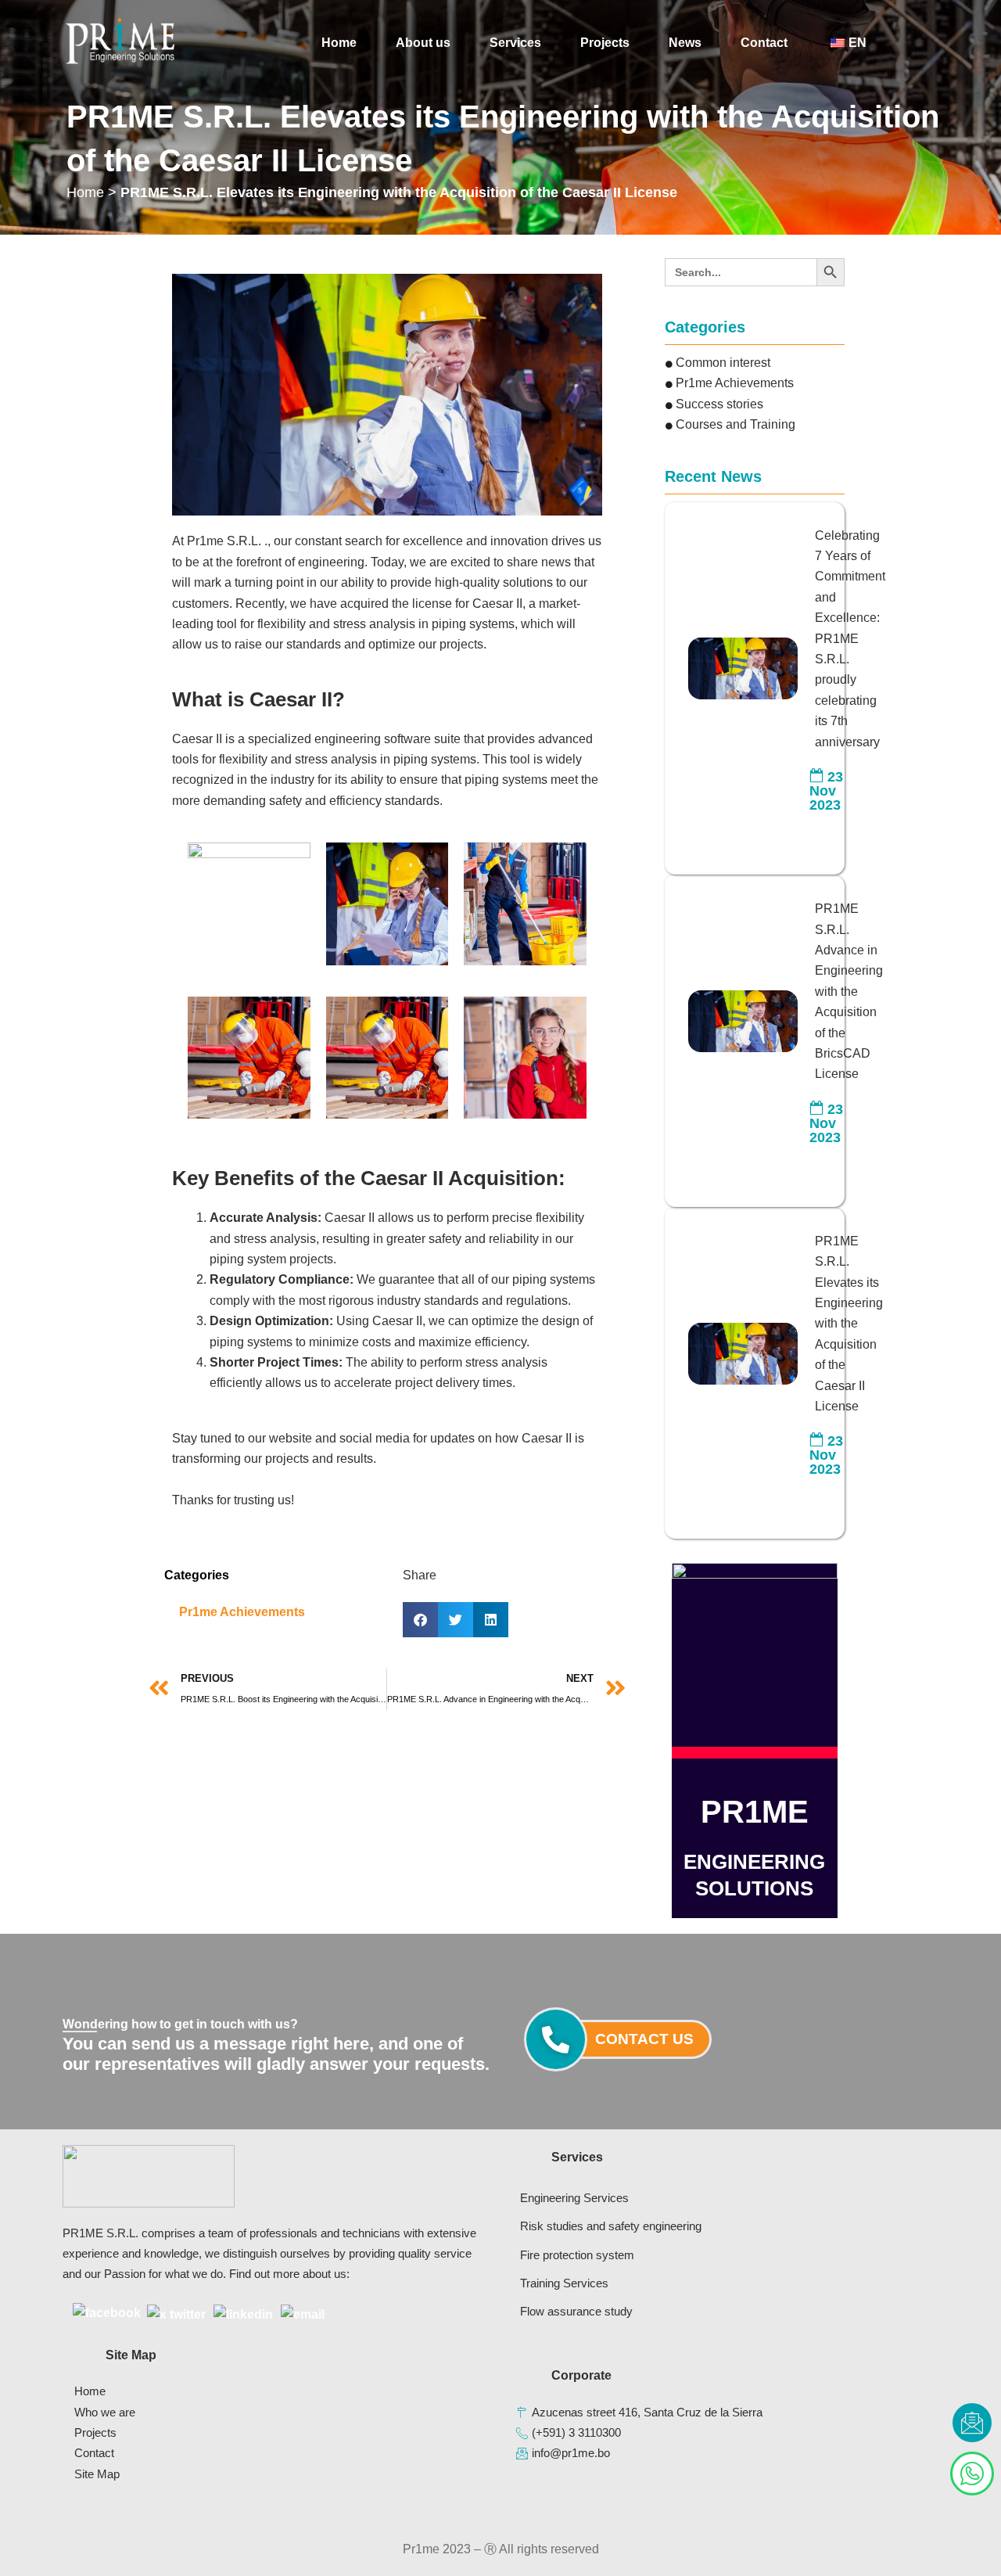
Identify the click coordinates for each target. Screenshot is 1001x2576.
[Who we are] (278, 2413)
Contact (764, 43)
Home (339, 43)
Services (515, 43)
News (685, 43)
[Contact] (278, 2453)
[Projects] (278, 2433)
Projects (605, 43)
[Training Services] (611, 2283)
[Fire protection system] (611, 2255)
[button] (420, 1620)
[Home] (278, 2391)
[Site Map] (278, 2474)
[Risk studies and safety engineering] (611, 2226)
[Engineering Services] (611, 2198)
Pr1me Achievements (242, 1612)
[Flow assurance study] (611, 2312)
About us (423, 43)
